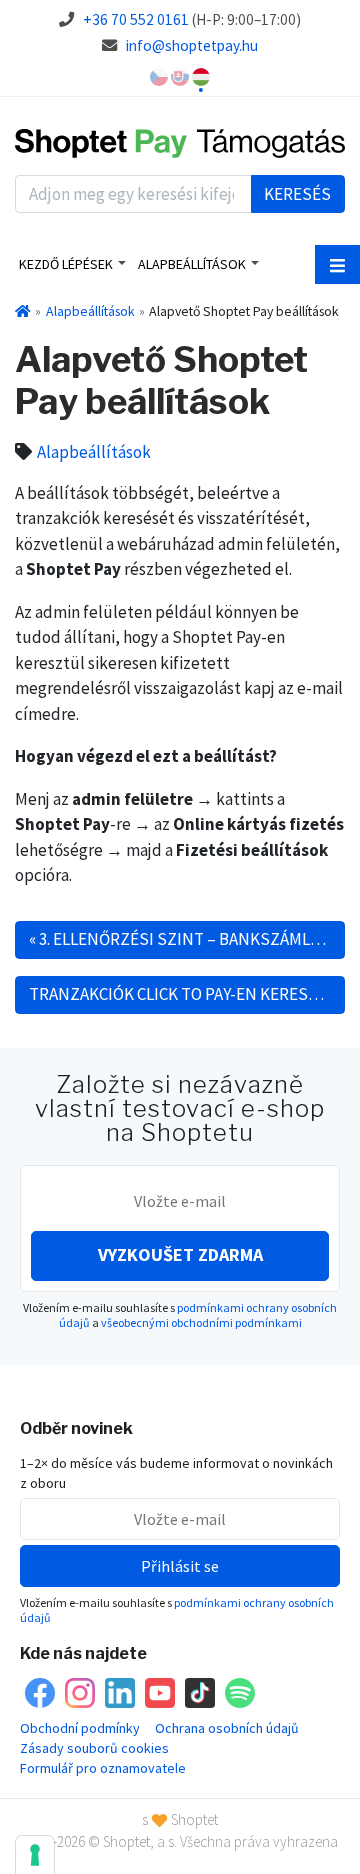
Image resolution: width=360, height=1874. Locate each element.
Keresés (297, 194)
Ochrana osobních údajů (227, 1728)
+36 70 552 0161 (136, 19)
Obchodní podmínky (80, 1728)
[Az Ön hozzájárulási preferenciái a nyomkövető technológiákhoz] (35, 1855)
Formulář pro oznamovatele (103, 1768)
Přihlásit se (180, 1566)
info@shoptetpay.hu (192, 45)
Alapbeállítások (192, 264)
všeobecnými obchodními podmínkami (201, 1322)
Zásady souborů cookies (94, 1748)
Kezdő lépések (66, 264)
